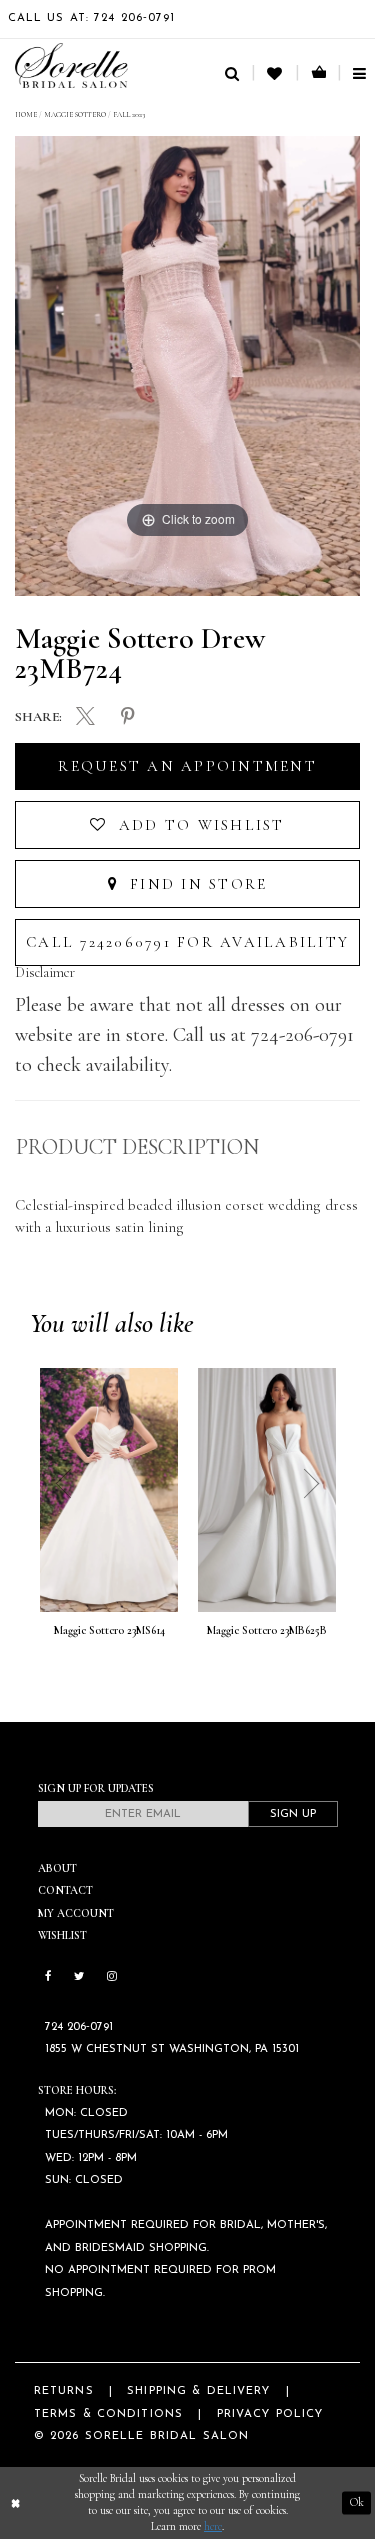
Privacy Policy (270, 2414)
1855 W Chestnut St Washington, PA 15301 (172, 2049)
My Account (76, 1913)
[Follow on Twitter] (78, 1977)
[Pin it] (127, 717)
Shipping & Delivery (198, 2391)
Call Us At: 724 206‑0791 (92, 18)
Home (26, 114)
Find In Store (196, 884)
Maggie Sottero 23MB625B (267, 1631)
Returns (64, 2391)
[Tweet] (86, 718)
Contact (65, 1890)
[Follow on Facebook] (48, 1977)
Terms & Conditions (108, 2414)
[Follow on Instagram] (111, 1977)
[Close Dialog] (16, 2503)
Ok (357, 2502)
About (57, 1868)
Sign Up (293, 1814)
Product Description (137, 1147)
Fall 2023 (129, 114)
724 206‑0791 (79, 2027)
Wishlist (62, 1935)
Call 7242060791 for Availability (187, 942)
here (213, 2526)
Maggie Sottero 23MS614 (109, 1631)
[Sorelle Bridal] (71, 65)
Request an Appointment (187, 766)
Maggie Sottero (75, 114)
